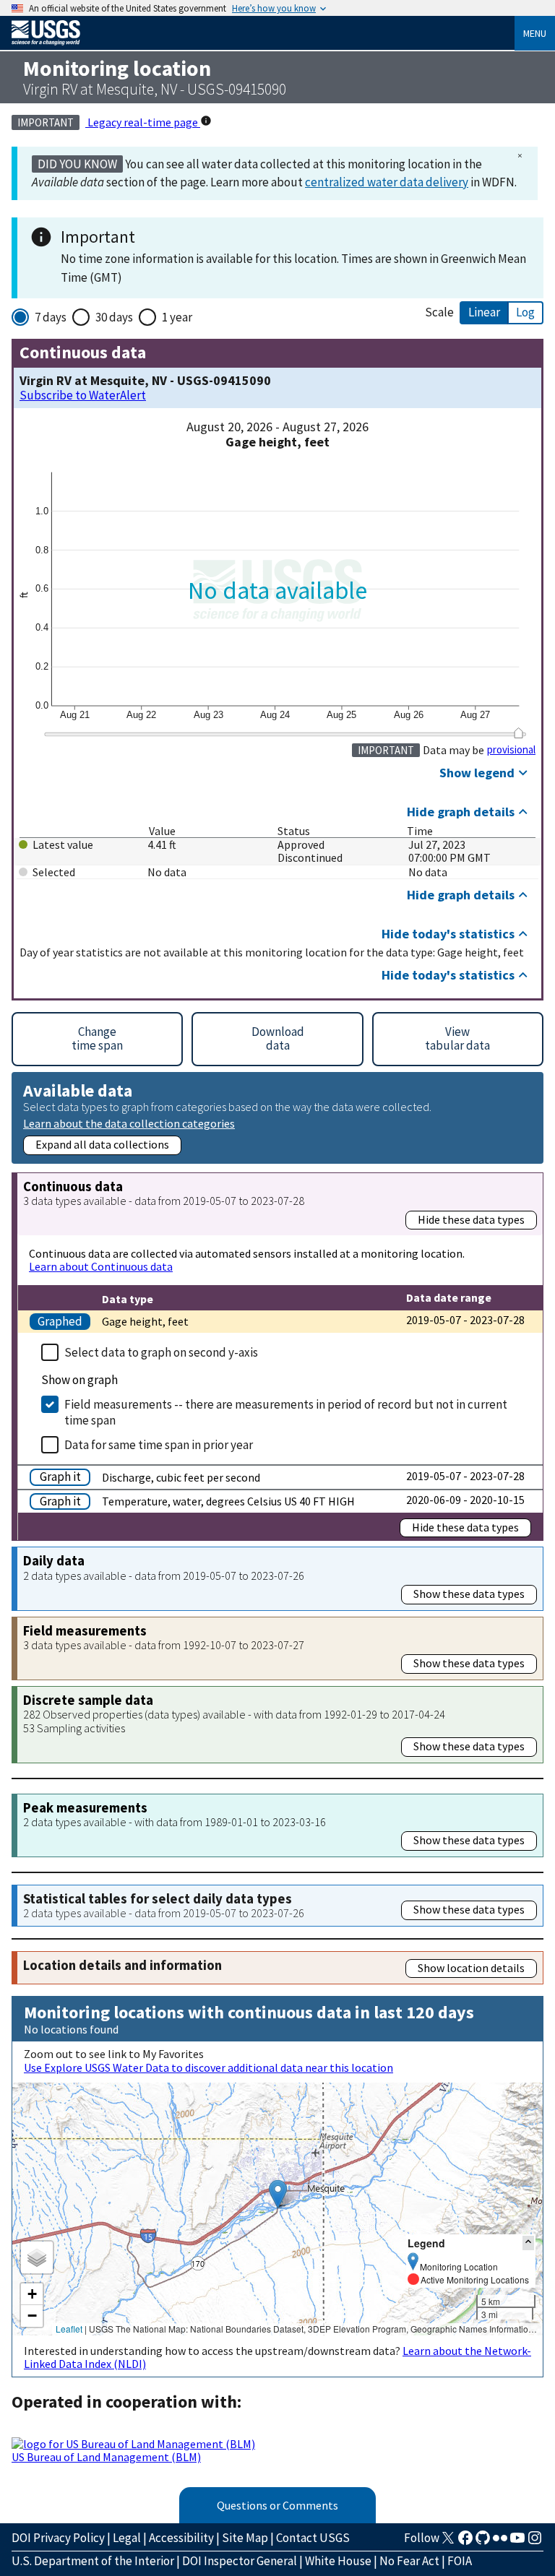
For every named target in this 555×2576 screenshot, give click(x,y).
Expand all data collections (102, 1144)
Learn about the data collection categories (129, 1123)
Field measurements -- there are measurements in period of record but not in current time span (286, 1412)
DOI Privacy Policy (58, 2538)
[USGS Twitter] (448, 2542)
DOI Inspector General (240, 2561)
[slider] (519, 733)
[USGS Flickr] (500, 2542)
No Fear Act (409, 2561)
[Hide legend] (528, 2243)
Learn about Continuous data (101, 1266)
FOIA (460, 2561)
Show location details (471, 1968)
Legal (127, 2538)
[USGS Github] (483, 2542)
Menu (535, 33)
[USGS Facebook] (465, 2542)
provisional (511, 750)
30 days (114, 317)
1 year (177, 317)
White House (338, 2561)
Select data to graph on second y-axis (161, 1352)
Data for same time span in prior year (159, 1445)
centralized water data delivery (387, 182)
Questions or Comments (277, 2505)
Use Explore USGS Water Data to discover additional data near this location (208, 2067)
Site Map (245, 2538)
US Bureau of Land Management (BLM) (106, 2457)
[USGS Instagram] (535, 2542)
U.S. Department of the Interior (93, 2561)
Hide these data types (471, 1219)
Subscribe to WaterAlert (83, 396)
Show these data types (469, 1594)
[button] (278, 2194)
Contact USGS (313, 2538)
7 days (51, 317)
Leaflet (69, 2329)
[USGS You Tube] (517, 2542)
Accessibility (181, 2538)
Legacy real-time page (143, 122)
